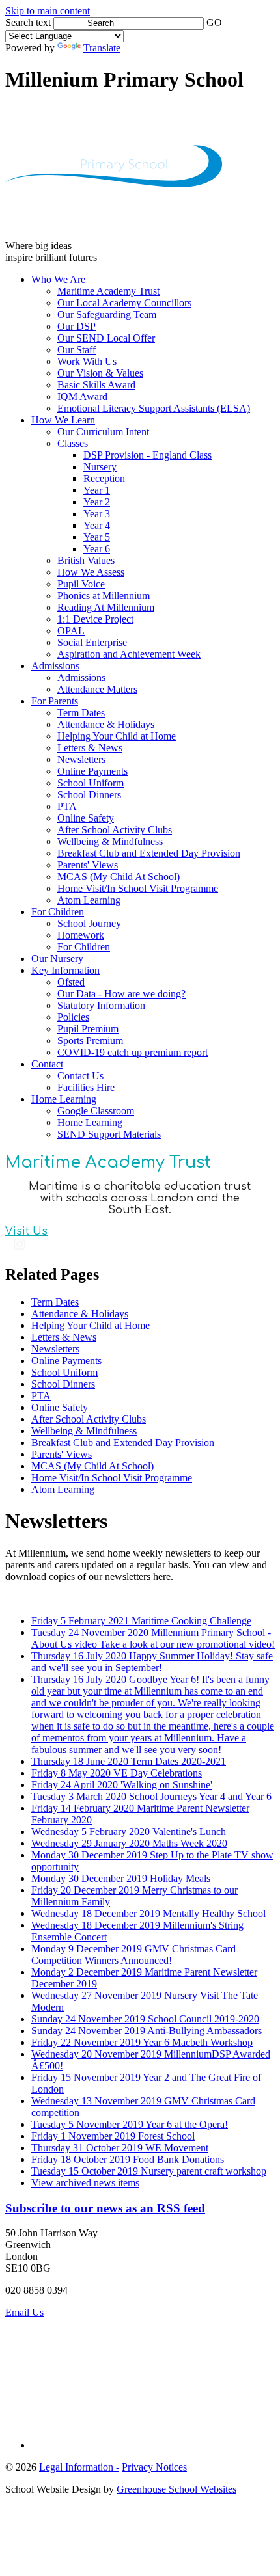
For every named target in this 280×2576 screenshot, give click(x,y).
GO (214, 22)
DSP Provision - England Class (147, 455)
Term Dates (81, 713)
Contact (47, 1064)
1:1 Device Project (95, 619)
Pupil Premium (88, 1029)
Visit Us (26, 1231)
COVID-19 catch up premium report (133, 1052)
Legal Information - (79, 2467)
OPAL (71, 631)
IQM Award (82, 396)
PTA (67, 806)
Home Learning (64, 1099)
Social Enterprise (92, 642)
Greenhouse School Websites (176, 2489)
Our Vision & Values (100, 373)
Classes (73, 443)
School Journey (89, 923)
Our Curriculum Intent (103, 432)
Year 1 (97, 490)
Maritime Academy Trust (108, 291)
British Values (86, 560)
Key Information (65, 970)
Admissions (55, 666)
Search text (28, 22)
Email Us (24, 2312)
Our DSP (77, 326)
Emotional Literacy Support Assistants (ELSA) (154, 408)
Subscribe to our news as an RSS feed (105, 2208)
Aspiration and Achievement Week (129, 654)
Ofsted (71, 982)
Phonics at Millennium (104, 596)
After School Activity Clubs (115, 830)
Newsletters (81, 759)
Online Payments (92, 771)
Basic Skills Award (96, 385)
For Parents (55, 701)
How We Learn (63, 420)
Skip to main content (48, 11)
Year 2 (97, 502)
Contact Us (80, 1076)
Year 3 (97, 514)
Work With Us (87, 361)
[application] (140, 2378)
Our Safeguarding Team (107, 315)
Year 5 (97, 537)
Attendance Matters (97, 689)
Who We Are (58, 279)
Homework (81, 935)
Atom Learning (89, 900)
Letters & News (90, 748)
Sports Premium (90, 1040)
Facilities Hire (86, 1087)
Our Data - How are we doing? (121, 994)
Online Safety (86, 818)
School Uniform (91, 783)
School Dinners (89, 795)
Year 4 (97, 525)
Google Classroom (96, 1111)
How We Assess (91, 572)
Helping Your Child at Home (117, 736)
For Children (58, 912)
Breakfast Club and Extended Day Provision (149, 853)
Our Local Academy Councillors (124, 303)
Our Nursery (57, 959)
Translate (102, 48)
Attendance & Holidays (106, 724)
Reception (104, 478)
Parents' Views (88, 865)
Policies (73, 1017)
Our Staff (77, 350)
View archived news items (85, 2183)
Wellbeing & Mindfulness (110, 841)
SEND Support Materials (109, 1134)
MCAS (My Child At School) (119, 877)
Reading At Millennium (106, 607)
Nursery (100, 467)
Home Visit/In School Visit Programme (138, 888)
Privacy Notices (154, 2467)
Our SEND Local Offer (106, 338)
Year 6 (97, 549)
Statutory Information (101, 1005)
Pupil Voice (81, 584)
